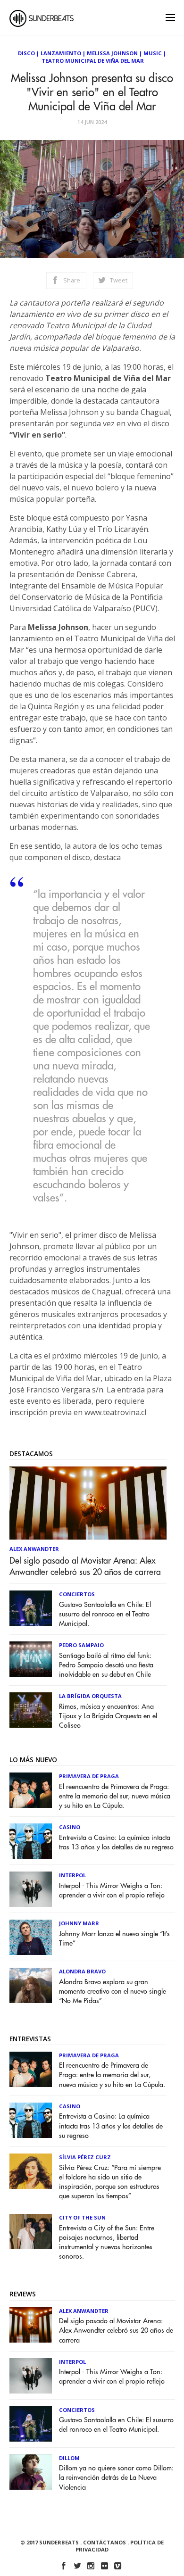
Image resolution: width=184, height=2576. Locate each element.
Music (153, 53)
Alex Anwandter (34, 1549)
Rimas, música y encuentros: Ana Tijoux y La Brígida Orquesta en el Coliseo (108, 1716)
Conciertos (77, 1594)
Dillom (69, 2458)
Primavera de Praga (89, 1776)
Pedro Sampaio (81, 1645)
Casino (70, 1827)
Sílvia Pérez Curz (85, 2157)
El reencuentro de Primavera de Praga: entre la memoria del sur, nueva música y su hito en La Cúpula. (115, 1796)
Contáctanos (105, 2542)
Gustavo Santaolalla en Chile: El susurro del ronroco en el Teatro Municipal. (105, 1614)
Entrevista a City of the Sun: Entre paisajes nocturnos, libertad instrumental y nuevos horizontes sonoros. (107, 2242)
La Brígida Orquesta (90, 1696)
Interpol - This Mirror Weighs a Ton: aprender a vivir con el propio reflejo (112, 1891)
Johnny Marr (79, 1923)
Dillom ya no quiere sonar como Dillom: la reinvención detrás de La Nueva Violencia (116, 2478)
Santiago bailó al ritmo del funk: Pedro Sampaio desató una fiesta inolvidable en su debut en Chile (106, 1665)
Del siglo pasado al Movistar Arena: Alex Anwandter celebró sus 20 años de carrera (85, 1566)
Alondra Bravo (82, 1971)
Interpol (72, 1875)
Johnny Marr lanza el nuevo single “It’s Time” (114, 1939)
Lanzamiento (61, 53)
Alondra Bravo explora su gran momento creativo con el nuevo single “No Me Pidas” (113, 1992)
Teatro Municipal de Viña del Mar (93, 61)
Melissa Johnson (112, 53)
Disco (26, 53)
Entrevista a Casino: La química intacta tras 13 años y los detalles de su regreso (116, 1843)
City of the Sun (82, 2217)
